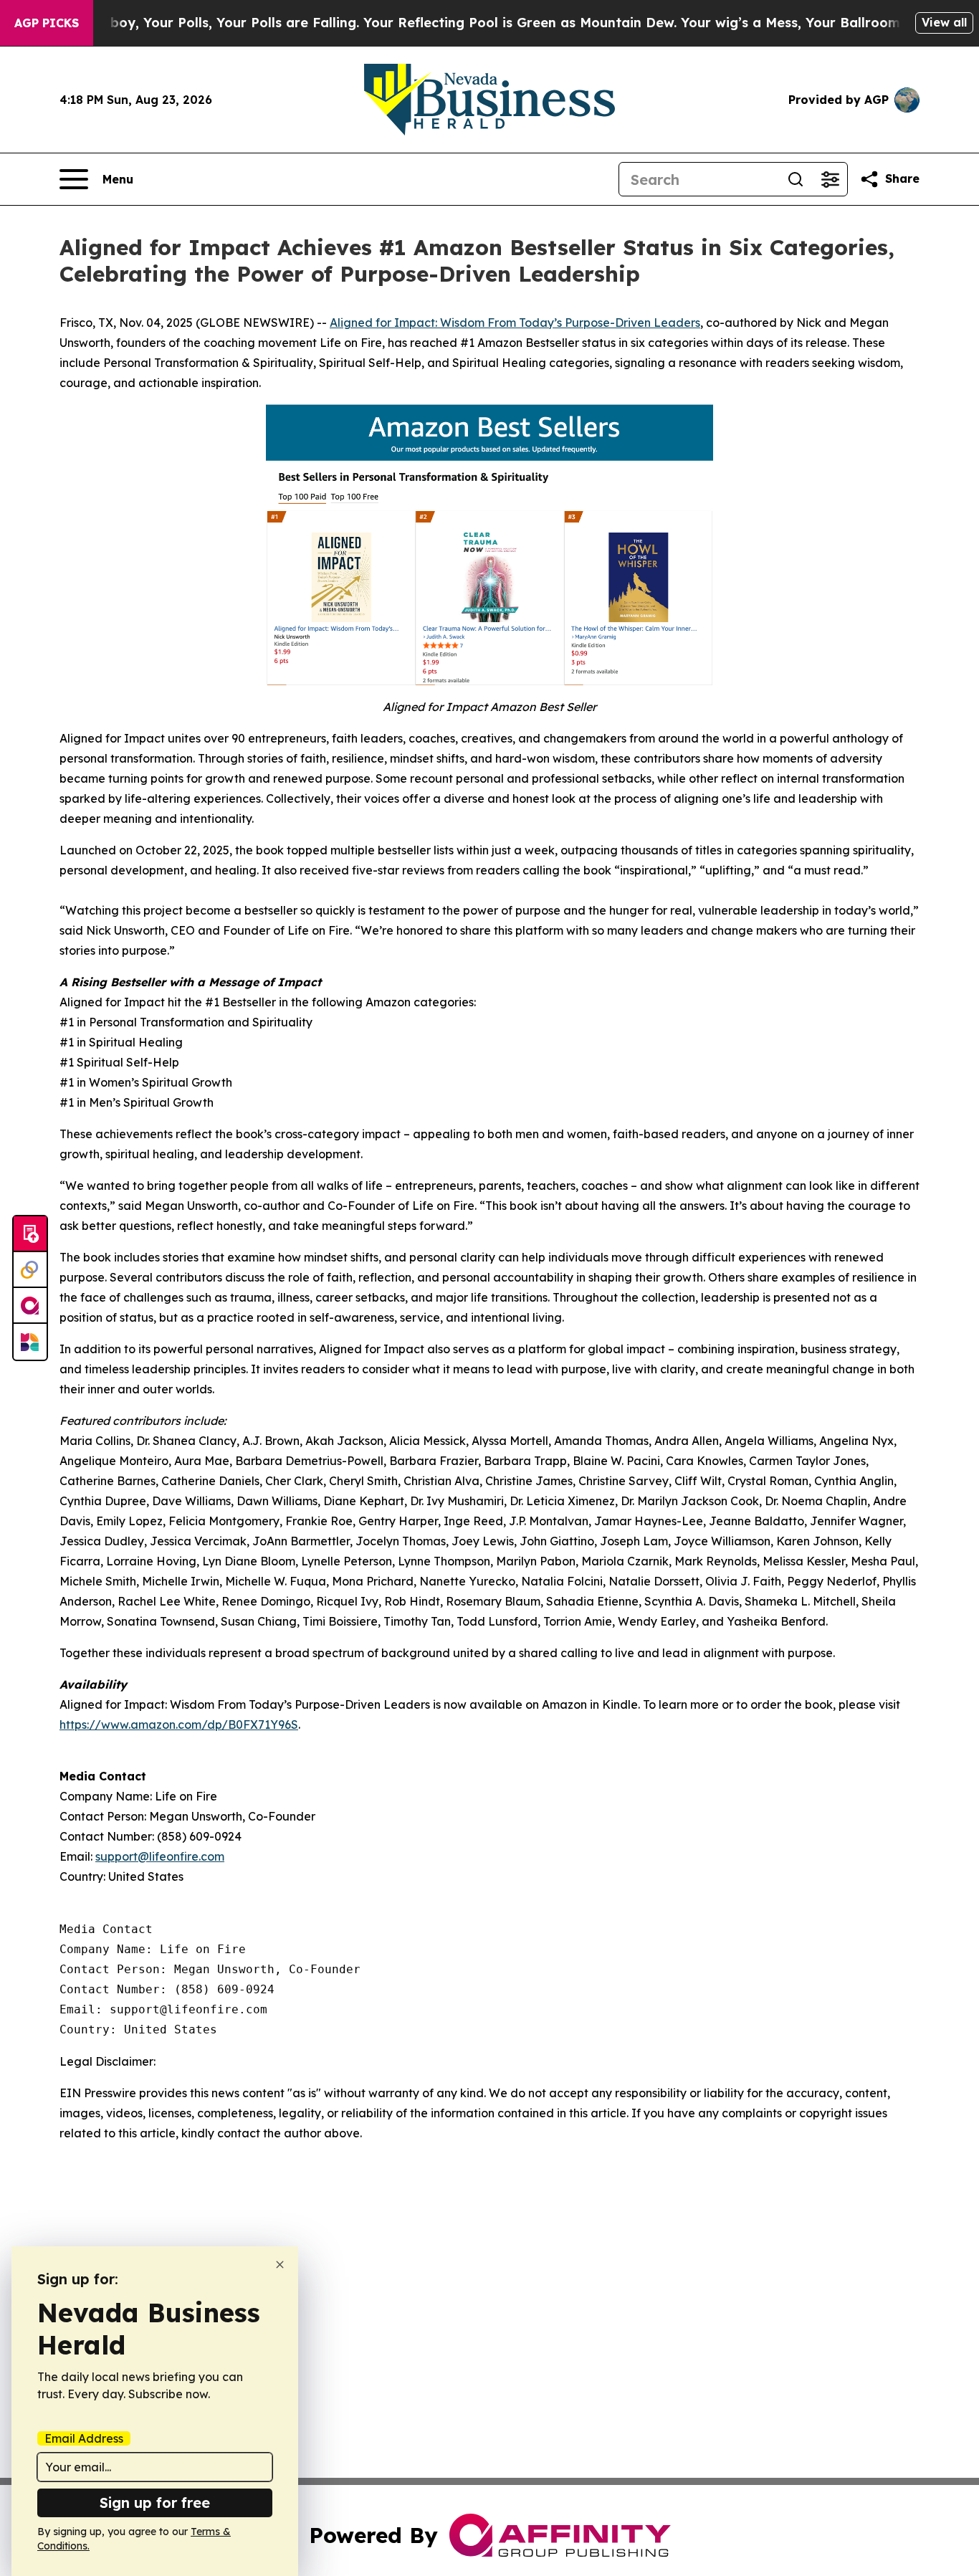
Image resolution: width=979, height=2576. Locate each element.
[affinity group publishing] (30, 1306)
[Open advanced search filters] (830, 179)
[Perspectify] (30, 1270)
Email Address (84, 2438)
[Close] (280, 2265)
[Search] (796, 179)
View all (944, 22)
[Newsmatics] (30, 1342)
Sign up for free (155, 2503)
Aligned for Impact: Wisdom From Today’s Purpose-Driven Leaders (515, 323)
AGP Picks (47, 23)
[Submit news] (30, 1234)
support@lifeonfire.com (160, 1856)
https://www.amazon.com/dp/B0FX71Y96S (179, 1725)
